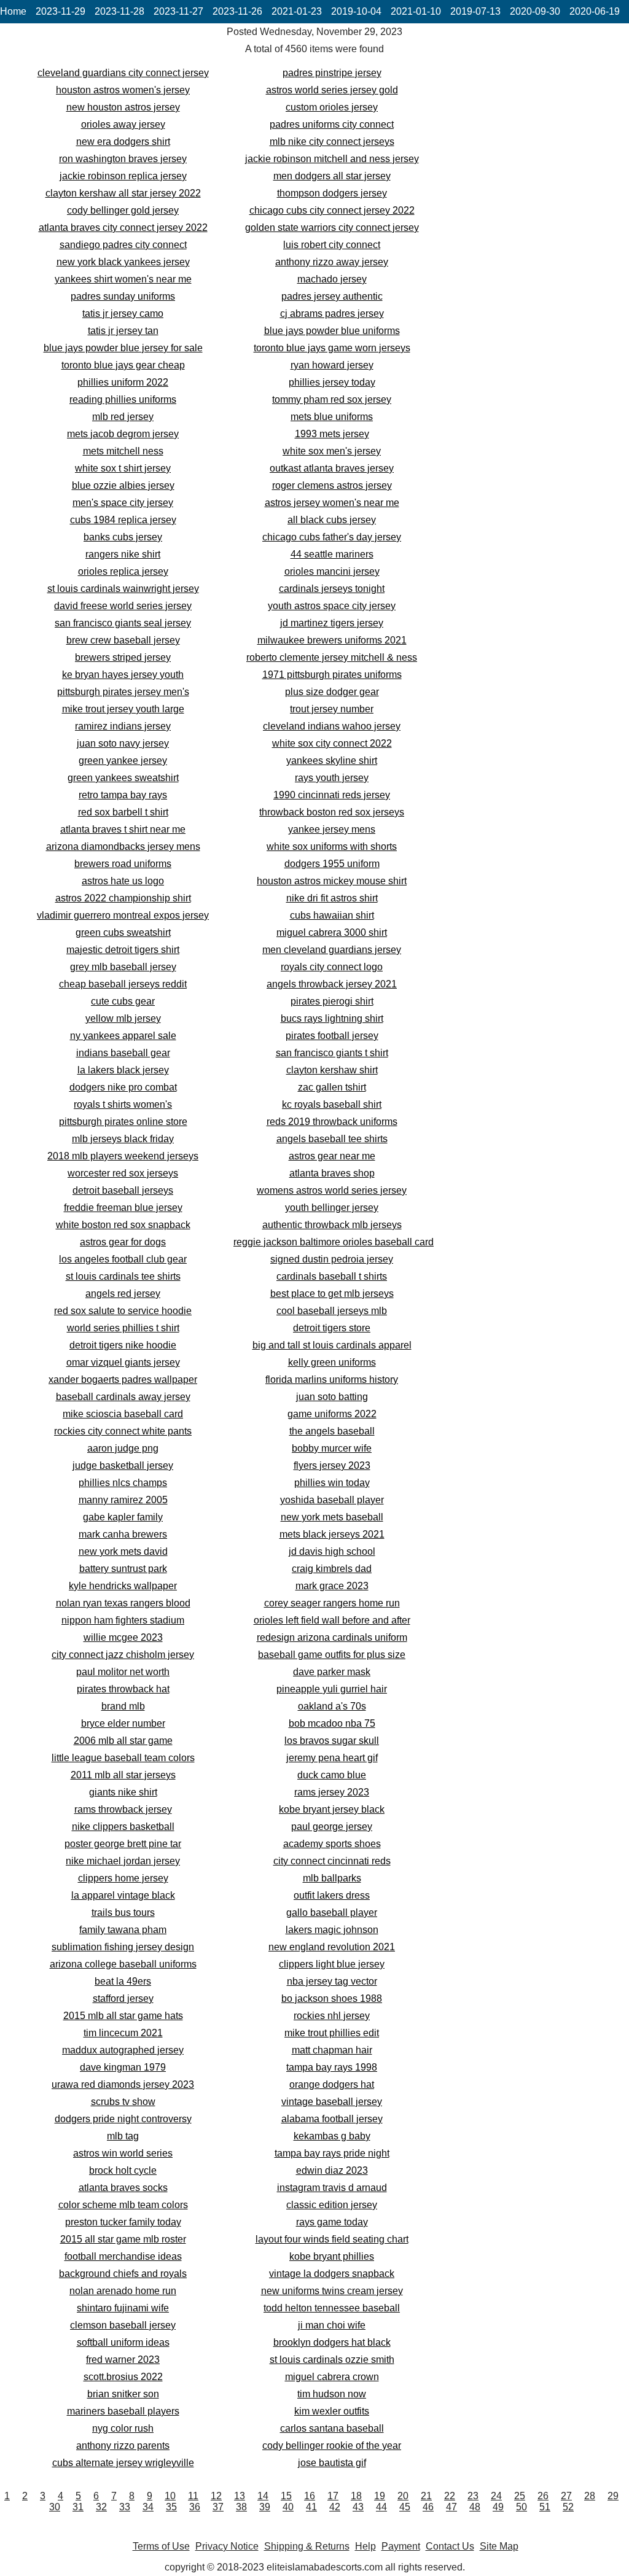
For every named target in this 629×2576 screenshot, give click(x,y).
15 (286, 2496)
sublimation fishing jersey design (123, 1947)
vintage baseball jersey (332, 2102)
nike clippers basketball (123, 1827)
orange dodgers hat (332, 2084)
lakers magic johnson (332, 1930)
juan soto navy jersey (123, 743)
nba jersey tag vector (332, 1981)
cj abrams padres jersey (332, 313)
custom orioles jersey (332, 107)
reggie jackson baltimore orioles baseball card (334, 1242)
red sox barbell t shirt (123, 812)
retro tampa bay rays (123, 795)
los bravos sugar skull (332, 1741)
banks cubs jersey (123, 537)
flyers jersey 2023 (332, 1465)
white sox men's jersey (332, 451)
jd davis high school (332, 1551)
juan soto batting (332, 1397)
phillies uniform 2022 (123, 382)
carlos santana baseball (332, 2428)
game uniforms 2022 (332, 1414)
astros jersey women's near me (332, 503)
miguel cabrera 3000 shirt (332, 932)
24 (496, 2496)
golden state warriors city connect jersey (332, 228)
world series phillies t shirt (123, 1328)
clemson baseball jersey (123, 2325)
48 (475, 2507)
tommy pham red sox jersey (332, 399)
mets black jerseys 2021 (332, 1534)
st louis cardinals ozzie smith (332, 2360)
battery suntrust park (123, 1569)
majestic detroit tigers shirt (123, 950)
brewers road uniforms (123, 864)
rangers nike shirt (123, 554)
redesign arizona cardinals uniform (332, 1637)
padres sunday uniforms (123, 296)
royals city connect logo (332, 967)
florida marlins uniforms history (332, 1379)
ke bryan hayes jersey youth (123, 675)
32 (101, 2507)
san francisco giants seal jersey (123, 623)
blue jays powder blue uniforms (332, 331)
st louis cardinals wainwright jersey (123, 589)
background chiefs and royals (123, 2274)
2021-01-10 (416, 11)
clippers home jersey (123, 1878)
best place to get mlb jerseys (332, 1294)
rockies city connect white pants (123, 1431)
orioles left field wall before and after (332, 1620)
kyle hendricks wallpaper (123, 1586)
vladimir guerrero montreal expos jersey (123, 915)
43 (358, 2507)
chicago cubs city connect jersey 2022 (332, 210)
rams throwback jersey (123, 1809)
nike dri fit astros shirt (332, 898)
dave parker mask (332, 1672)
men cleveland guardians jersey (332, 950)
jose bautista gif (332, 2463)
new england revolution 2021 (332, 1947)
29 (613, 2496)
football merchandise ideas (123, 2256)
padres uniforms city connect (332, 124)
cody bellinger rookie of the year (332, 2446)
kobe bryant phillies (332, 2256)
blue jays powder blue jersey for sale (123, 348)
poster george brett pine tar (123, 1844)
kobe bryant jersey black (332, 1809)
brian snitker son (123, 2394)
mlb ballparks (332, 1878)
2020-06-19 (595, 11)
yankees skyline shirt (332, 761)
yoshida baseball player (332, 1500)
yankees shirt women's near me (123, 279)
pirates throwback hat (123, 1689)
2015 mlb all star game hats (123, 2016)
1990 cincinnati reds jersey (332, 795)
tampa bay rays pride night (332, 2153)
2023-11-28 (119, 11)
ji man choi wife (332, 2325)
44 (381, 2507)
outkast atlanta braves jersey (332, 468)
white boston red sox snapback (123, 1225)
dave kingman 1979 (123, 2067)
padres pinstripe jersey (332, 73)
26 (543, 2496)
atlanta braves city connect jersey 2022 (123, 228)
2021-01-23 (297, 11)
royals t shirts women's (123, 1104)
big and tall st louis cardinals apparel (332, 1345)
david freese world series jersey (123, 606)
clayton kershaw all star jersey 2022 (123, 193)
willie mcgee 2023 (123, 1637)
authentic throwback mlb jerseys (332, 1225)
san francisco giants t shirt (332, 1053)
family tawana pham (123, 1930)
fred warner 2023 (123, 2360)
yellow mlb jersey (123, 1018)
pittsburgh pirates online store (123, 1122)
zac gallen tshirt (332, 1087)
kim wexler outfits (332, 2411)
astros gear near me (332, 1156)
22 (450, 2496)
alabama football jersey (332, 2119)
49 (498, 2507)
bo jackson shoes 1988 (332, 1998)
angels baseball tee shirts (332, 1139)
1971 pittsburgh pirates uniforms (332, 675)
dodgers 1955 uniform (332, 864)
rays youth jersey (332, 778)
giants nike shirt (123, 1792)
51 (545, 2507)
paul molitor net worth (123, 1672)
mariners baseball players (123, 2411)
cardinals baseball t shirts (332, 1276)
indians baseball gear (123, 1053)
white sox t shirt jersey (123, 468)
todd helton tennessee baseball (332, 2308)
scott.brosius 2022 (123, 2377)
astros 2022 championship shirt (123, 898)
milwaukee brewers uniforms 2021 (332, 640)
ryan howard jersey (332, 365)
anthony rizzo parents (123, 2446)
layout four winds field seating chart (332, 2239)
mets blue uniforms (332, 417)
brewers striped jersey (123, 657)
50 (522, 2507)
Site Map (499, 2546)
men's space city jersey (123, 503)
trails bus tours (123, 1913)
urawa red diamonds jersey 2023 (123, 2084)
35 (171, 2507)
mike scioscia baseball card (123, 1414)
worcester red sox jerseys (123, 1173)
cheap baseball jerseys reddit (123, 984)
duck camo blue (332, 1775)
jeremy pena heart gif (332, 1758)
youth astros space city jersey (332, 606)
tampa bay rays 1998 (332, 2067)
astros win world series (123, 2153)
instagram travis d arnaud (332, 2188)
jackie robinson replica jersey (123, 176)
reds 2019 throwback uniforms (332, 1122)
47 (451, 2507)
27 (566, 2496)
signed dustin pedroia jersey (332, 1259)
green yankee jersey (123, 761)
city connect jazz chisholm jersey (123, 1655)
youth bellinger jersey (332, 1208)
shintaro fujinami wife (123, 2308)
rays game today (332, 2222)
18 (356, 2496)
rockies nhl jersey (332, 2016)
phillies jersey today (332, 382)
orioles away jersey (123, 124)
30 (55, 2507)
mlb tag (123, 2136)
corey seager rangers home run (332, 1603)
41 (311, 2507)
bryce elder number (123, 1723)
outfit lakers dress (332, 1895)
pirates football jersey (332, 1036)
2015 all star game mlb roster (123, 2239)
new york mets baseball (332, 1517)
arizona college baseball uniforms (123, 1964)
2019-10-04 (356, 11)
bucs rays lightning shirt (332, 1018)
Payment (401, 2546)
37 (218, 2507)
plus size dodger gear (332, 692)
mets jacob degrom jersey (123, 434)
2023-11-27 (178, 11)
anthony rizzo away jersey (332, 262)
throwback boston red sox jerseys (332, 812)
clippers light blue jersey (332, 1964)
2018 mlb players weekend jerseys (123, 1156)
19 (380, 2496)
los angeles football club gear (123, 1259)
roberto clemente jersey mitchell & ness (332, 657)
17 (333, 2496)
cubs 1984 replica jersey (123, 520)
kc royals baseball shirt (332, 1104)
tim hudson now (332, 2394)
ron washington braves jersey (123, 159)
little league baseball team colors (123, 1758)
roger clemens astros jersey (332, 485)
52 (568, 2507)
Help (365, 2546)
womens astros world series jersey (332, 1190)
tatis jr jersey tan (123, 331)
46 (428, 2507)
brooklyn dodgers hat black (332, 2342)
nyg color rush (123, 2428)
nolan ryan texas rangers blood (123, 1603)
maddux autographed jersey (123, 2050)
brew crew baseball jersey (123, 640)
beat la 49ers (123, 1981)
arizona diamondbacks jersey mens (123, 846)
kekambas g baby (332, 2136)
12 (216, 2496)
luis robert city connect (332, 245)
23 (473, 2496)
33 (125, 2507)
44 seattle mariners (332, 554)
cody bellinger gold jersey (123, 210)
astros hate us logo (123, 881)
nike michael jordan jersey (123, 1861)
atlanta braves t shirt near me (123, 829)
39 (265, 2507)
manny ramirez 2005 (123, 1500)
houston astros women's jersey (123, 90)
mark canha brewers (123, 1534)
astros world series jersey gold (332, 90)
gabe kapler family (123, 1517)
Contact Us (450, 2546)
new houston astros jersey (123, 107)
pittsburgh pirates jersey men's (123, 692)
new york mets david (123, 1551)
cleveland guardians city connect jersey (123, 73)
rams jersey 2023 (332, 1792)
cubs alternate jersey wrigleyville (123, 2463)
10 (170, 2496)
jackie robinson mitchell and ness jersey (332, 159)
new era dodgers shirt (123, 142)
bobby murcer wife (332, 1448)
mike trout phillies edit (332, 2033)
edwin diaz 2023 (332, 2170)
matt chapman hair (332, 2050)
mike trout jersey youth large (123, 709)
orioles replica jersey (123, 571)
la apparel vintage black (123, 1895)
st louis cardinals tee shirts (123, 1276)
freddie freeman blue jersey (123, 1208)
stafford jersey (123, 1998)
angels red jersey (123, 1294)
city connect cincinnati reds (332, 1861)
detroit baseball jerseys (123, 1190)
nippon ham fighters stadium (123, 1620)
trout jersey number (332, 709)
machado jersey (332, 279)
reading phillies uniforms (123, 399)
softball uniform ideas (123, 2342)
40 (288, 2507)
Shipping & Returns (307, 2546)
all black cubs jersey (332, 520)
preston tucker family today (123, 2222)
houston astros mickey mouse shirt (332, 881)
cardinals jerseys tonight (332, 589)
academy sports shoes (332, 1844)
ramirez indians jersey (123, 726)
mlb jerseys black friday (123, 1139)
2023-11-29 (61, 11)
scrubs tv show (123, 2102)
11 (193, 2496)
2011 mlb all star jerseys (123, 1775)
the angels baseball (332, 1431)
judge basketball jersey (123, 1465)
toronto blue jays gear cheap (123, 365)
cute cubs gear (123, 1001)
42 (335, 2507)
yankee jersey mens (332, 829)
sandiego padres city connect (123, 245)
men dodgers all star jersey (332, 176)
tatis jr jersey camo (123, 313)
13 (240, 2496)
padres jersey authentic (332, 296)
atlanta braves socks (123, 2188)
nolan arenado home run (123, 2291)
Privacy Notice (227, 2546)
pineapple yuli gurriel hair (332, 1689)
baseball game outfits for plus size (332, 1655)
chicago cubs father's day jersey (332, 537)
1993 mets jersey (332, 434)
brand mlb (123, 1706)
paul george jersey (332, 1827)
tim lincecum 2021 (123, 2033)
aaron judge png (123, 1448)
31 (78, 2507)
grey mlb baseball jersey (123, 967)
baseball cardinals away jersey (123, 1397)
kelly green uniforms (332, 1362)
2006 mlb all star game (123, 1741)
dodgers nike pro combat (123, 1087)
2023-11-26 (237, 11)
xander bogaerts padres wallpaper (123, 1379)
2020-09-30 (535, 11)
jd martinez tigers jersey (332, 623)
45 (405, 2507)
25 (520, 2496)
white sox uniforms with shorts (332, 846)
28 (590, 2496)
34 (148, 2507)
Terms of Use (161, 2546)
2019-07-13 (475, 11)
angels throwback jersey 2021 (332, 984)
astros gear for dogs (123, 1242)
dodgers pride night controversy (123, 2119)
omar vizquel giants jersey (123, 1362)
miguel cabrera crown (332, 2377)
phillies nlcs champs (123, 1483)
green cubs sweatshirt (123, 932)
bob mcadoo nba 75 (332, 1723)
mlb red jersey (123, 417)
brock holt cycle (123, 2170)
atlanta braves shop (332, 1173)
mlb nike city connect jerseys (332, 142)
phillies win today (332, 1483)
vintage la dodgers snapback (332, 2274)
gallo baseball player (332, 1913)
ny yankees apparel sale (123, 1036)
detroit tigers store (332, 1328)
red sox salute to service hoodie (123, 1311)
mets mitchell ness (123, 451)
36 (195, 2507)
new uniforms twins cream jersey (332, 2291)
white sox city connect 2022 (332, 743)
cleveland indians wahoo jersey (332, 726)
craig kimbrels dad (332, 1569)
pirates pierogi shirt (332, 1001)
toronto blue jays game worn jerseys (332, 348)
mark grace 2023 (332, 1586)
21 (426, 2496)
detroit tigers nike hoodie (123, 1345)
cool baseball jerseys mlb (332, 1311)
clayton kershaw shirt (332, 1070)
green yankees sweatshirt (123, 778)
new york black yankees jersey (123, 262)
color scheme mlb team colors (123, 2205)
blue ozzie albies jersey (123, 485)
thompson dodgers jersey (332, 193)
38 (241, 2507)
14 (263, 2496)
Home (13, 11)
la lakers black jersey (123, 1070)
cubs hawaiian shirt (332, 915)
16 (310, 2496)
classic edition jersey (332, 2205)
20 (403, 2496)
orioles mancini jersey (332, 571)
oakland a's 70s (332, 1706)
